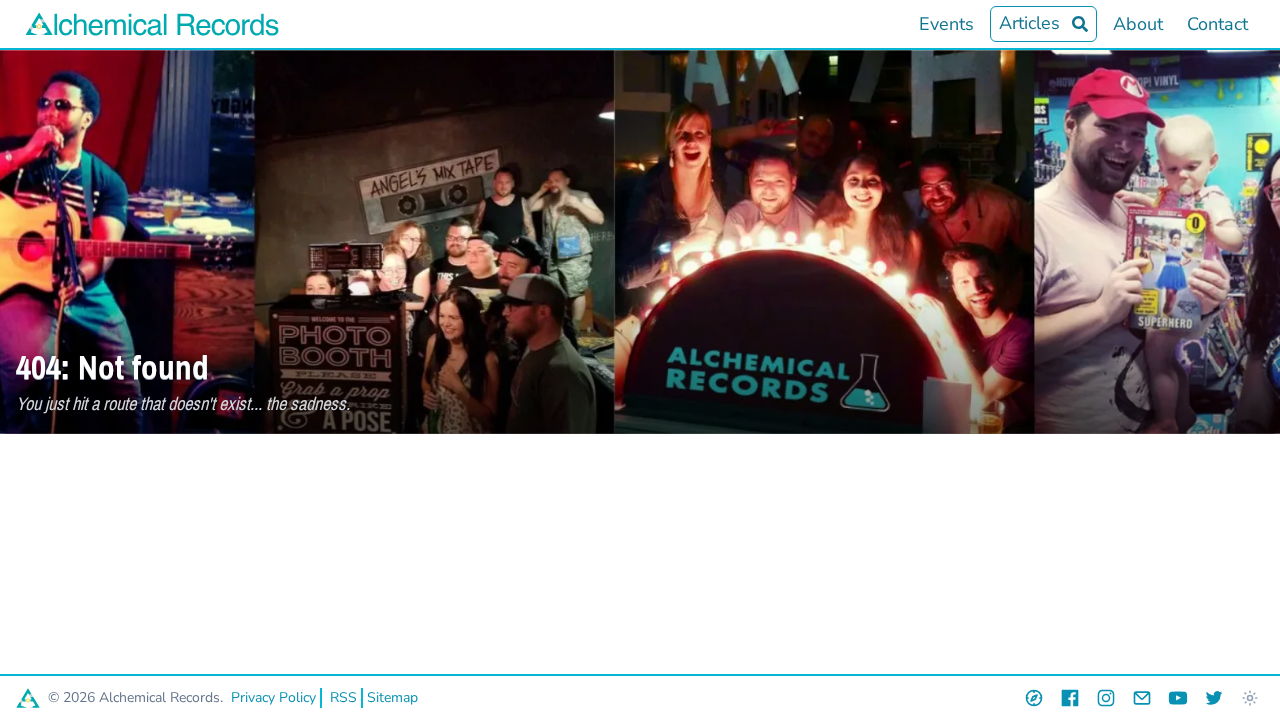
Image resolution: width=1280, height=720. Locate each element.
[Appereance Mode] (1250, 698)
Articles (1029, 23)
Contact (1217, 24)
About (1138, 24)
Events (946, 24)
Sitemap (392, 697)
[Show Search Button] (1080, 24)
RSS (343, 697)
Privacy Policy (273, 697)
